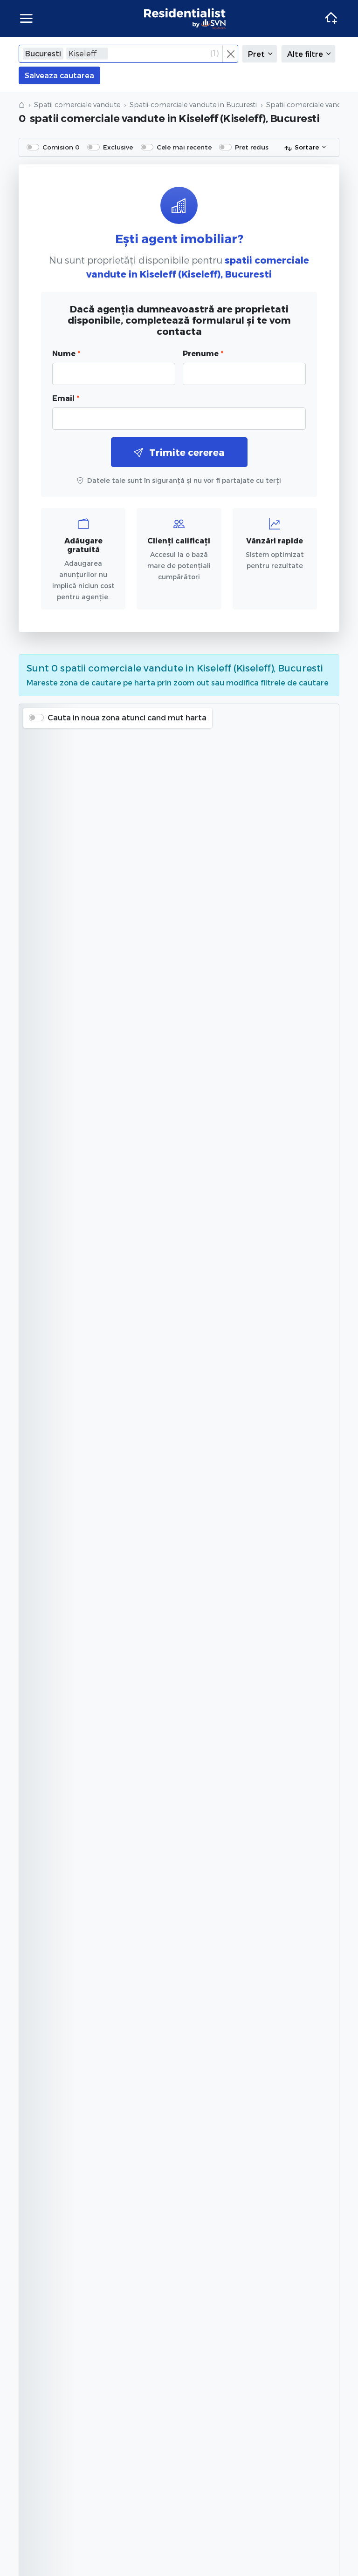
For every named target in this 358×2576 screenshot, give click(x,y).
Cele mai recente (184, 147)
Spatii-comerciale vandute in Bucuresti (193, 105)
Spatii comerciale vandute (77, 105)
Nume (66, 353)
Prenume (203, 353)
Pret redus (252, 147)
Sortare (307, 147)
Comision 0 (61, 147)
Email (66, 398)
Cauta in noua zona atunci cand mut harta (127, 717)
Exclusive (118, 147)
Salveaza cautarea (59, 75)
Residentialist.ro (185, 19)
